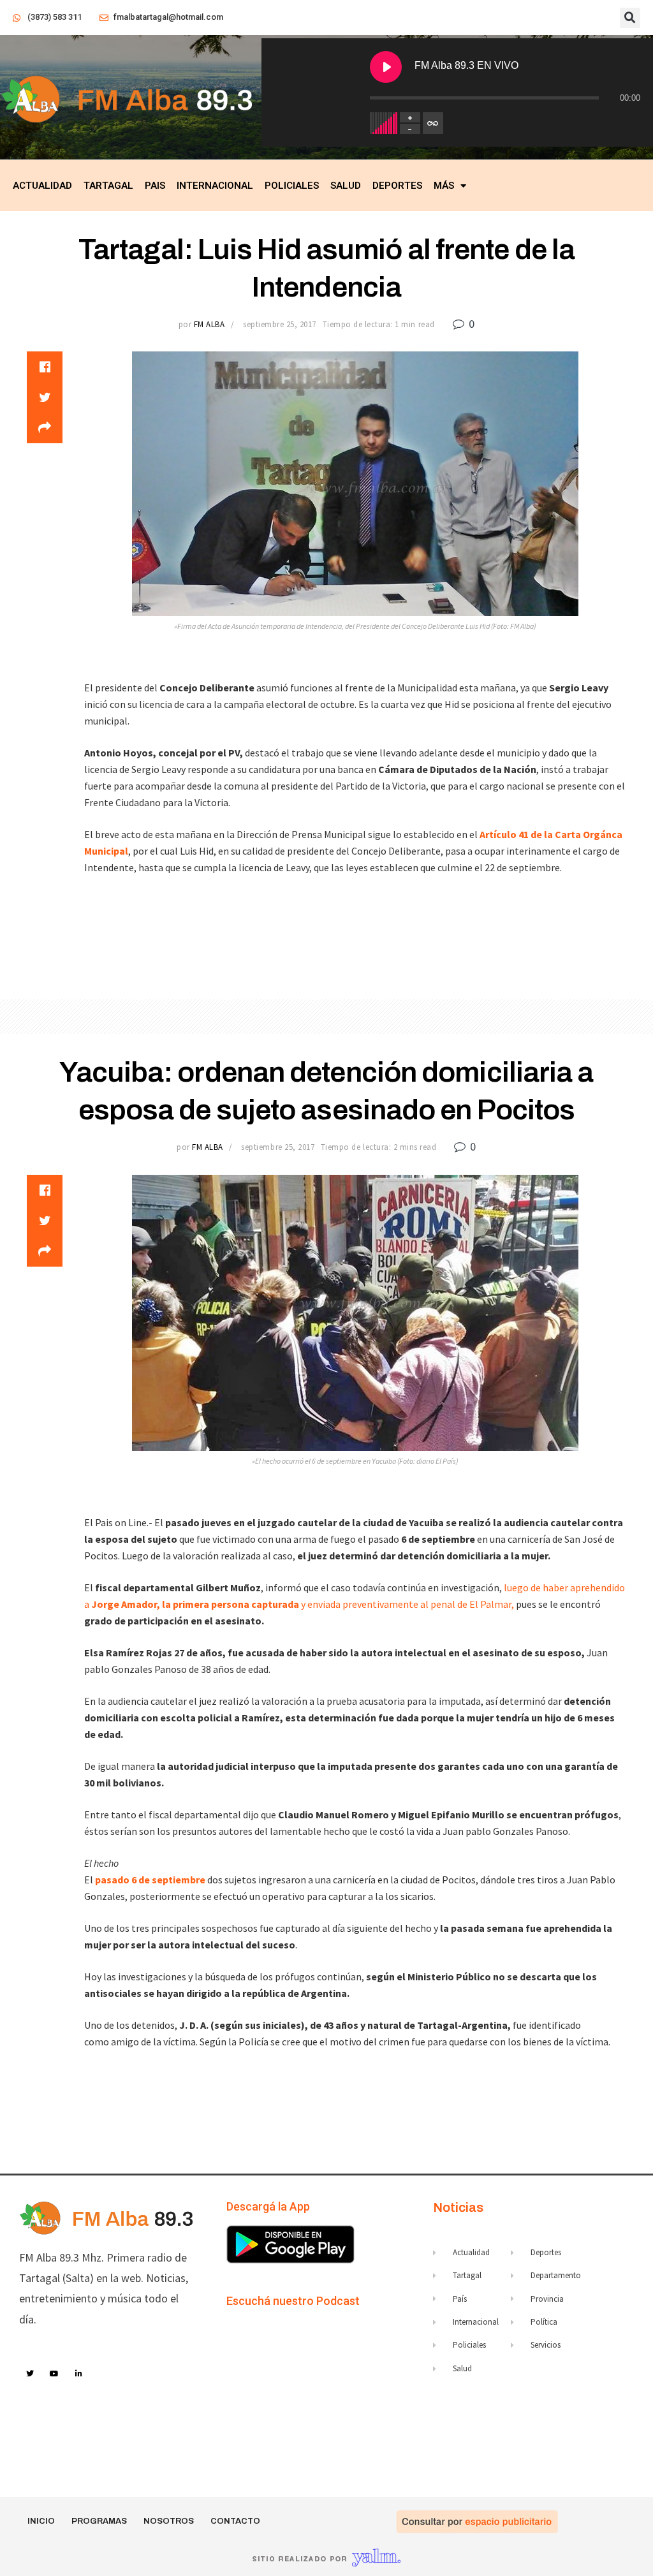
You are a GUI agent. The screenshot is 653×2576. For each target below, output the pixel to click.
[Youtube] (55, 2374)
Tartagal (108, 186)
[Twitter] (30, 2374)
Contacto (235, 2521)
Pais (155, 186)
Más (444, 186)
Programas (99, 2521)
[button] (630, 18)
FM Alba (209, 324)
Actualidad (42, 186)
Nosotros (169, 2521)
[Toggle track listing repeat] (433, 123)
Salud (346, 186)
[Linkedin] (79, 2374)
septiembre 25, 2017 (280, 324)
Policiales (292, 186)
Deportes (397, 186)
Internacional (215, 186)
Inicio (41, 2521)
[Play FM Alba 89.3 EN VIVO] (386, 67)
